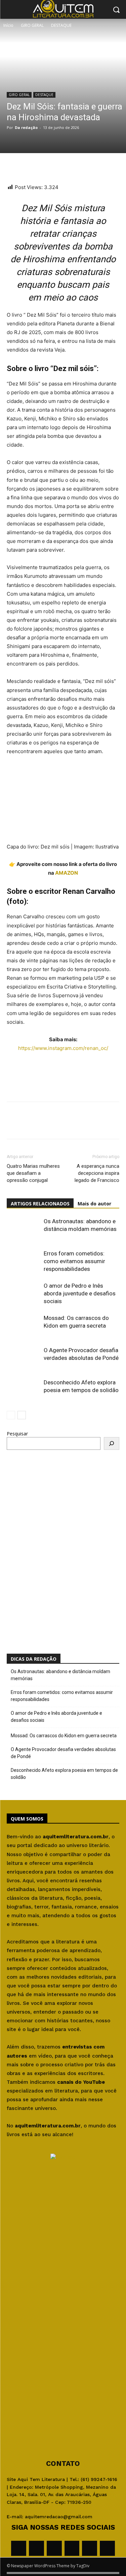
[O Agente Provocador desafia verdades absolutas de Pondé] (24, 1358)
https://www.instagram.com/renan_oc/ (63, 1048)
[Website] (72, 2548)
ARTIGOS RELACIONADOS (40, 1204)
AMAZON (67, 873)
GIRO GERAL (32, 25)
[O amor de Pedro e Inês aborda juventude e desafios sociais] (24, 1294)
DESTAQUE (61, 25)
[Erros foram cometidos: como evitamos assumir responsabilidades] (24, 1261)
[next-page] (22, 1415)
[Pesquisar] (112, 1443)
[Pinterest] (60, 167)
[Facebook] (29, 167)
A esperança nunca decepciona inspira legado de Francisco (97, 1173)
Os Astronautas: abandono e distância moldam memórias (60, 1675)
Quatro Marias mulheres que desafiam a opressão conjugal (33, 1173)
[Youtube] (107, 2548)
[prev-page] (11, 1415)
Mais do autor (94, 1204)
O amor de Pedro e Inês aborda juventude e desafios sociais (80, 1293)
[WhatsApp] (13, 167)
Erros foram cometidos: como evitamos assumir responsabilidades (74, 1261)
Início (8, 25)
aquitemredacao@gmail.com (59, 2517)
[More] (76, 167)
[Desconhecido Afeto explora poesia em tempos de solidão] (24, 1390)
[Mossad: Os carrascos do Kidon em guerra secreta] (24, 1326)
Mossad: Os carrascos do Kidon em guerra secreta (64, 1736)
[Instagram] (36, 2548)
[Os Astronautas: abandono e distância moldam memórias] (24, 1229)
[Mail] (54, 2548)
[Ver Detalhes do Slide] (53, 1535)
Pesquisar (17, 1434)
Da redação (26, 127)
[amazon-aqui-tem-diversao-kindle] (63, 1066)
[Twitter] (44, 167)
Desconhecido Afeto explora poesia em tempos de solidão (64, 1774)
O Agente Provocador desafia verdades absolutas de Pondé (63, 1753)
